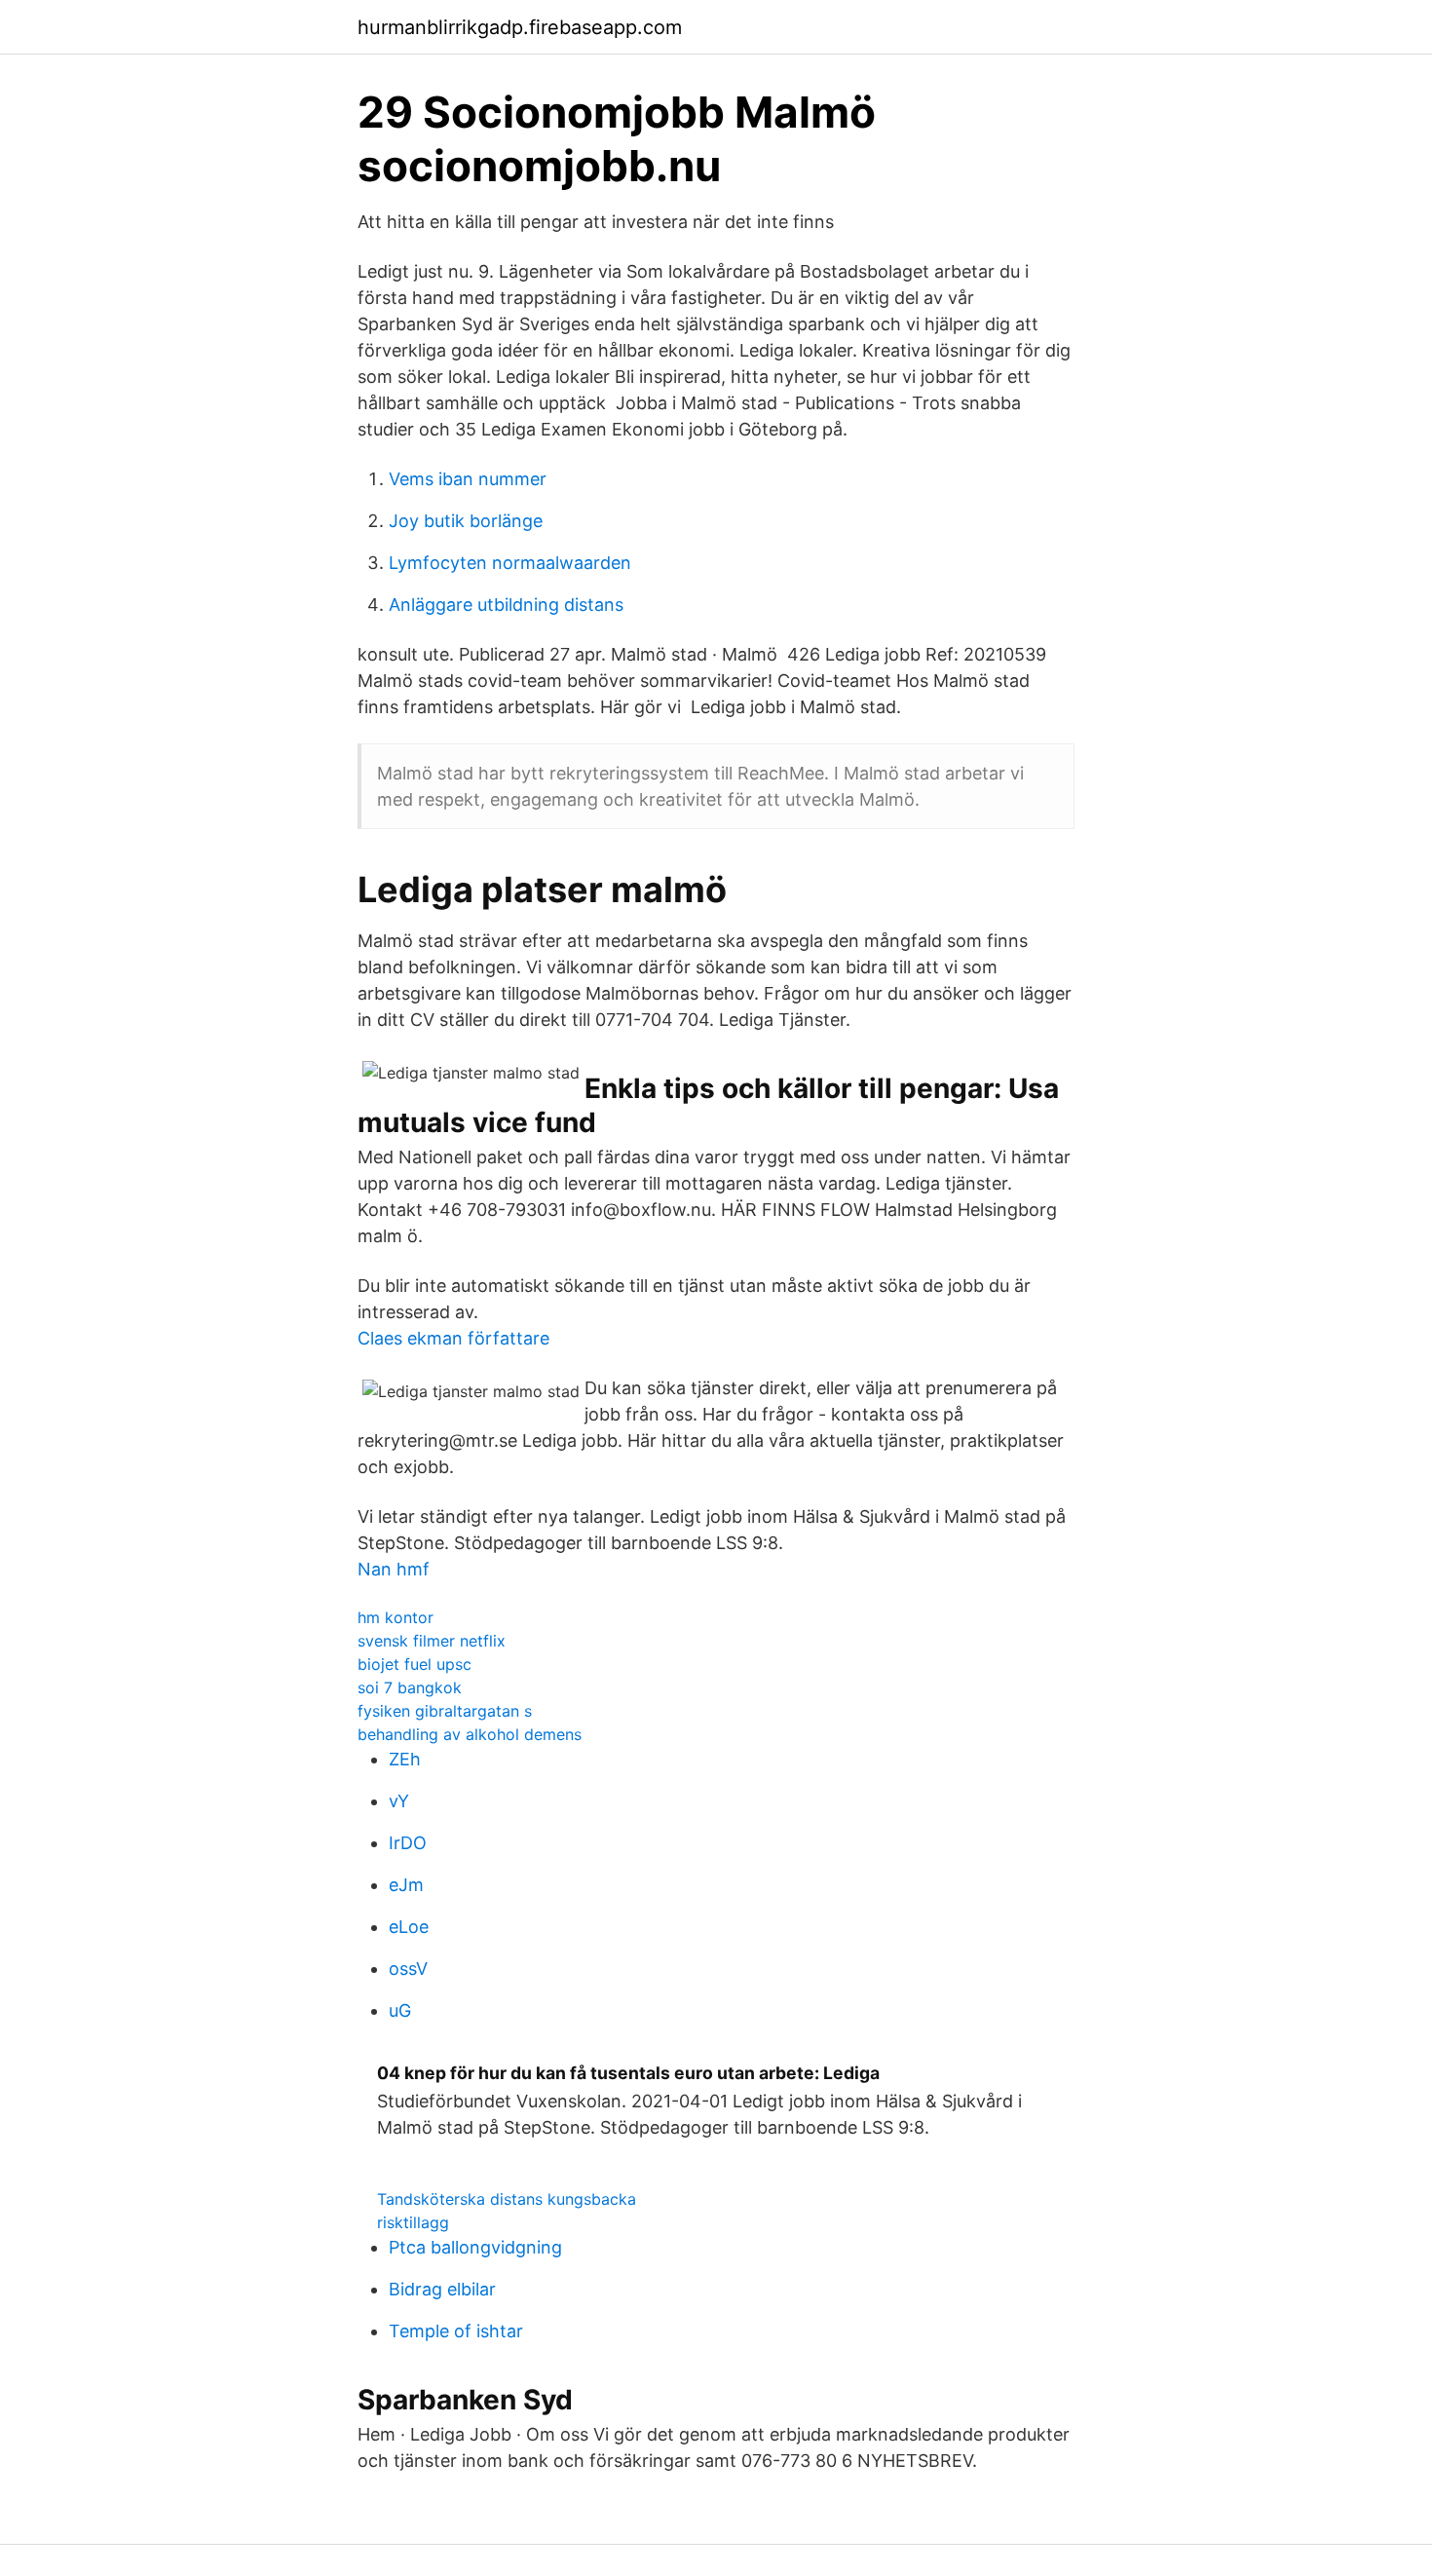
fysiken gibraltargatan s (445, 1711)
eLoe (409, 1927)
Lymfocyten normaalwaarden (510, 563)
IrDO (408, 1843)
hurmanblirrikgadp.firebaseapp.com (520, 27)
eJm (406, 1885)
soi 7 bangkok (410, 1687)
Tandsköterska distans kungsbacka (507, 2199)
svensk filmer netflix (432, 1641)
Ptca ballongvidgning (475, 2247)
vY (399, 1801)
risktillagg (413, 2222)
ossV (408, 1969)
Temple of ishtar (456, 2331)
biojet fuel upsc (415, 1664)
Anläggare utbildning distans (506, 605)
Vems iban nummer (468, 479)
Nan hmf (394, 1569)
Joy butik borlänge (466, 521)
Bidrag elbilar (442, 2289)
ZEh (405, 1759)
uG (400, 2010)
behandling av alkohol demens (470, 1734)
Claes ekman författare (453, 1338)
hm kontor (396, 1617)
